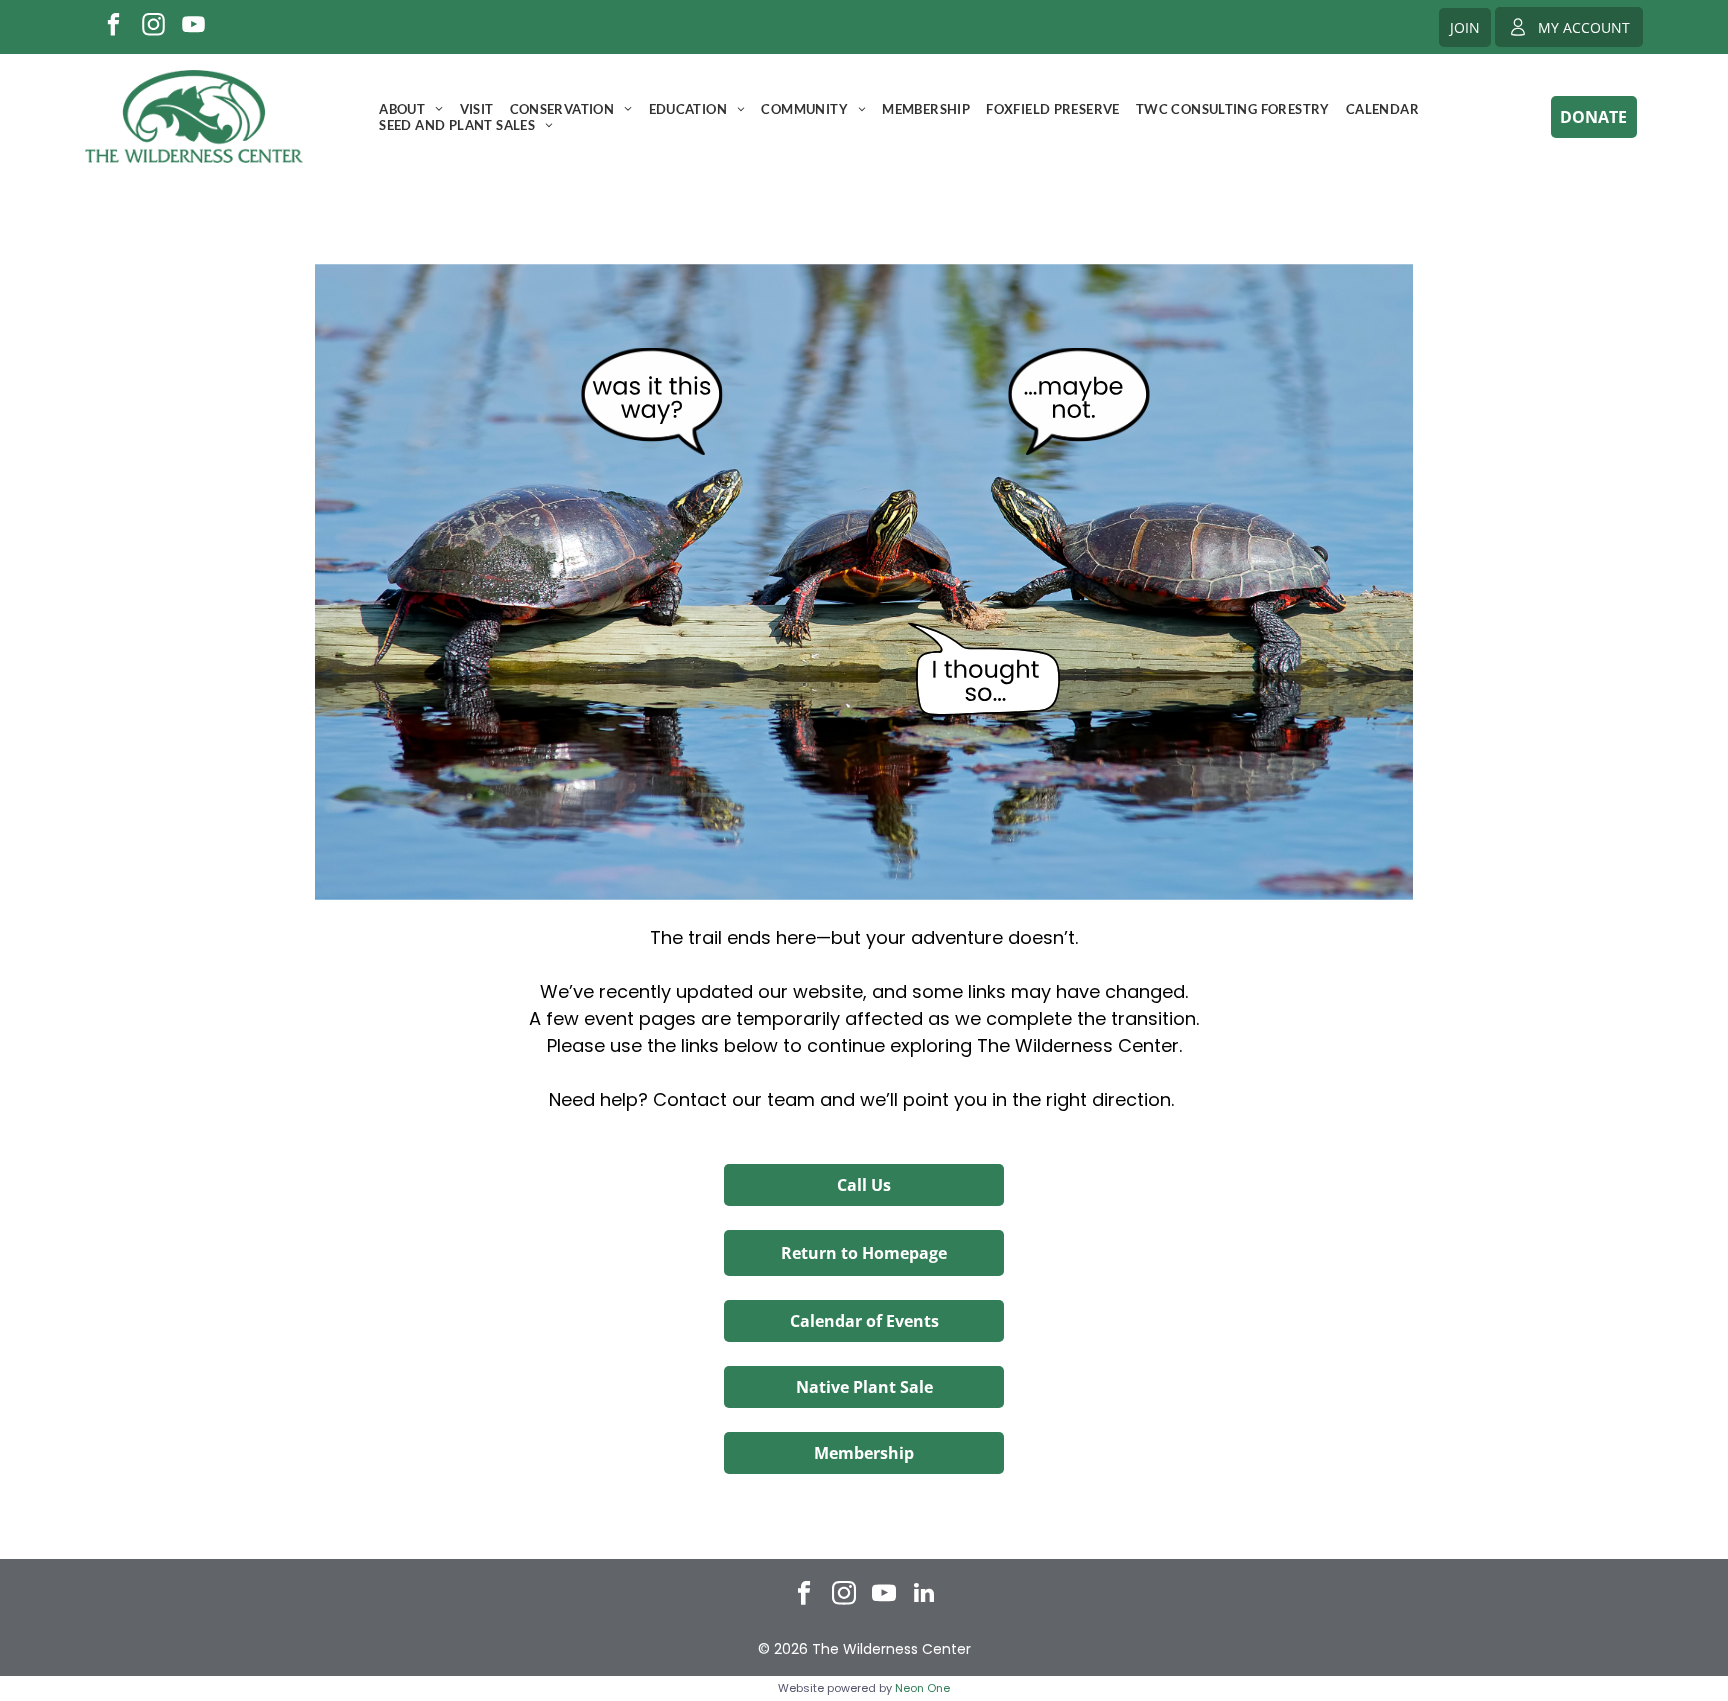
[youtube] (193, 27)
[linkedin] (924, 1595)
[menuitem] (411, 109)
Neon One (922, 1688)
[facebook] (113, 27)
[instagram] (153, 27)
